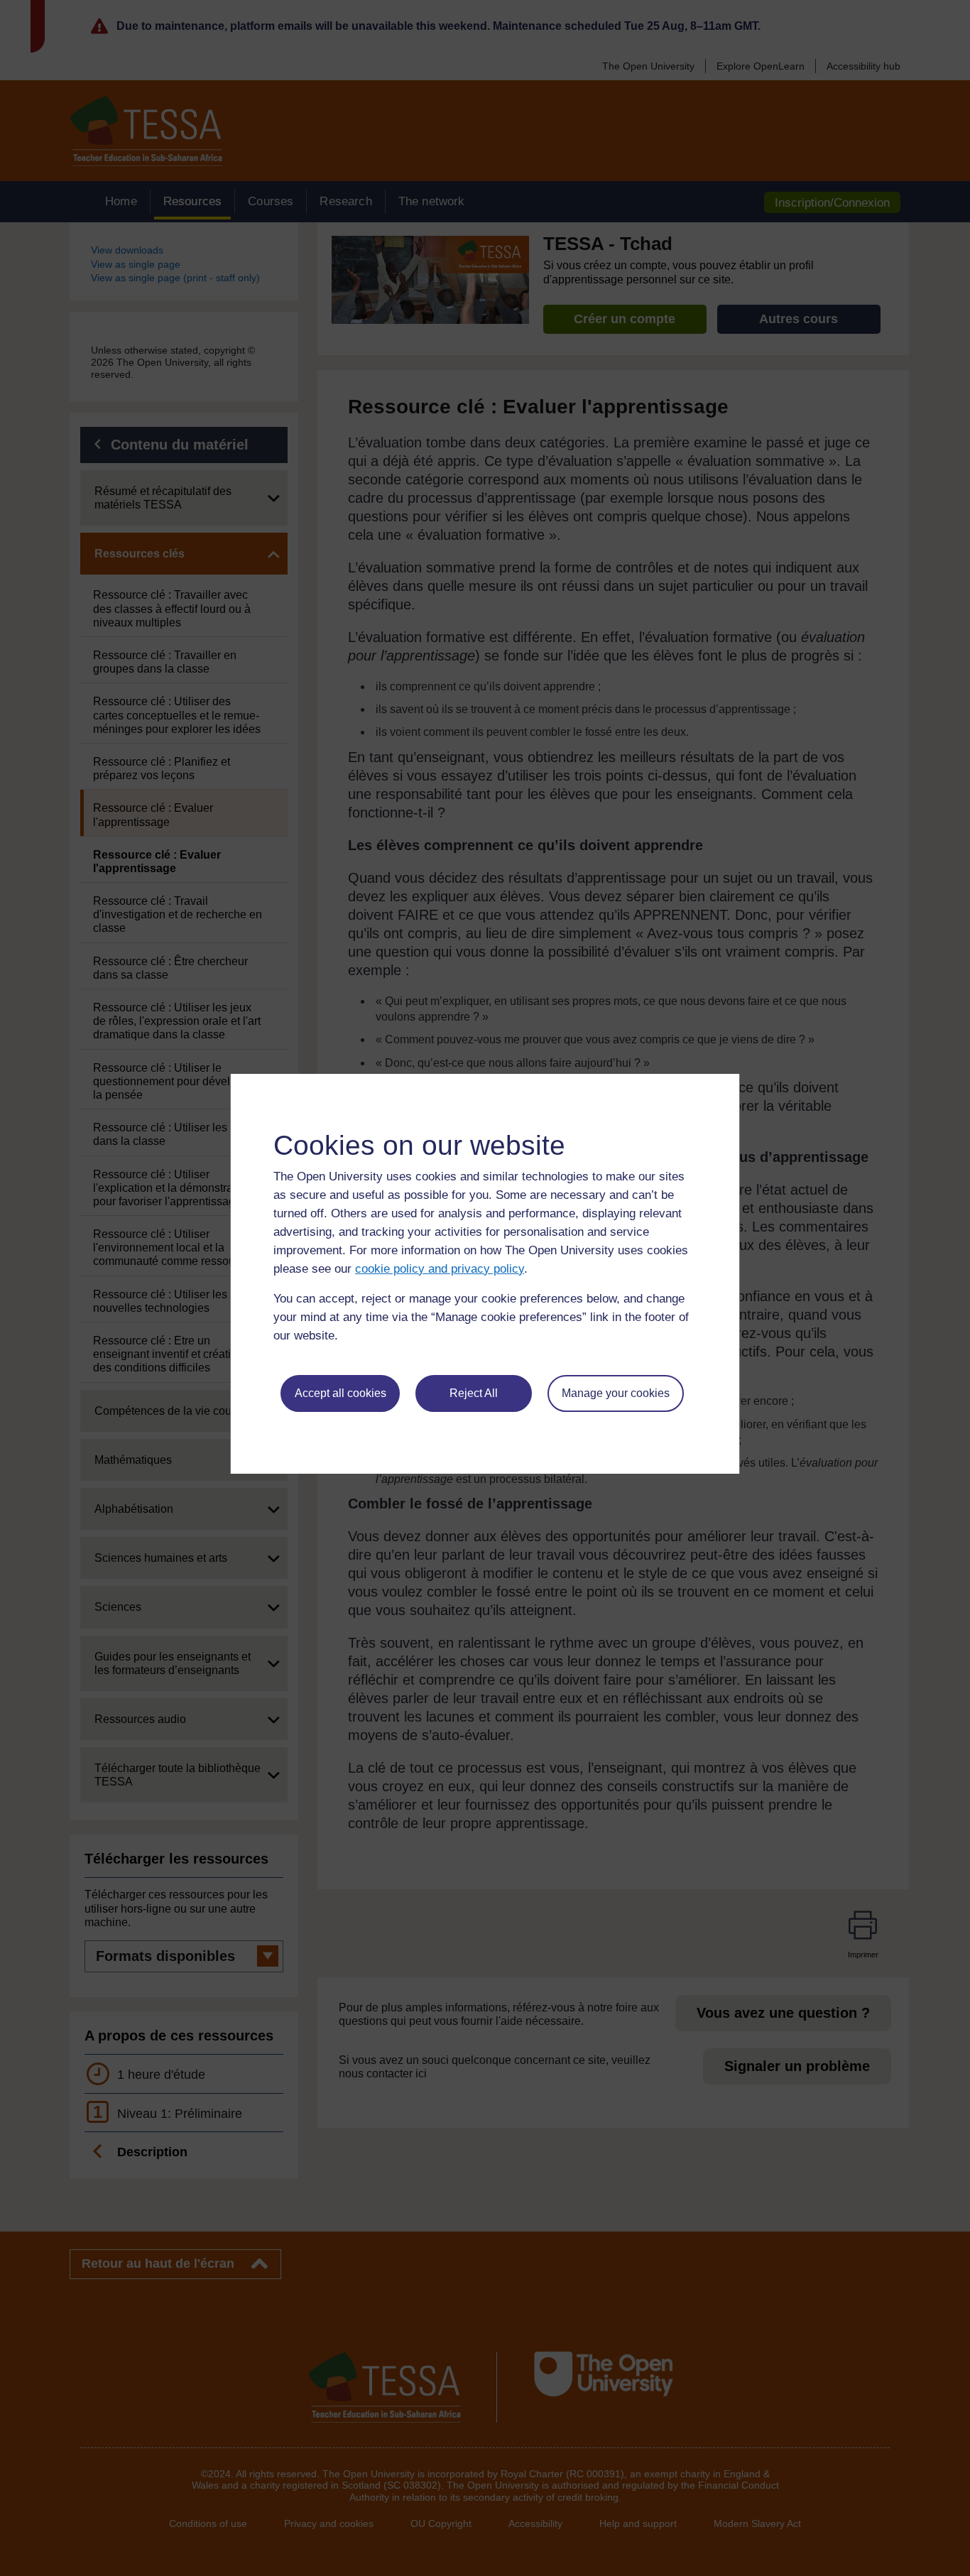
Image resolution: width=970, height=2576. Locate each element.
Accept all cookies (340, 1393)
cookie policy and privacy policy (440, 1269)
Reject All (474, 1393)
